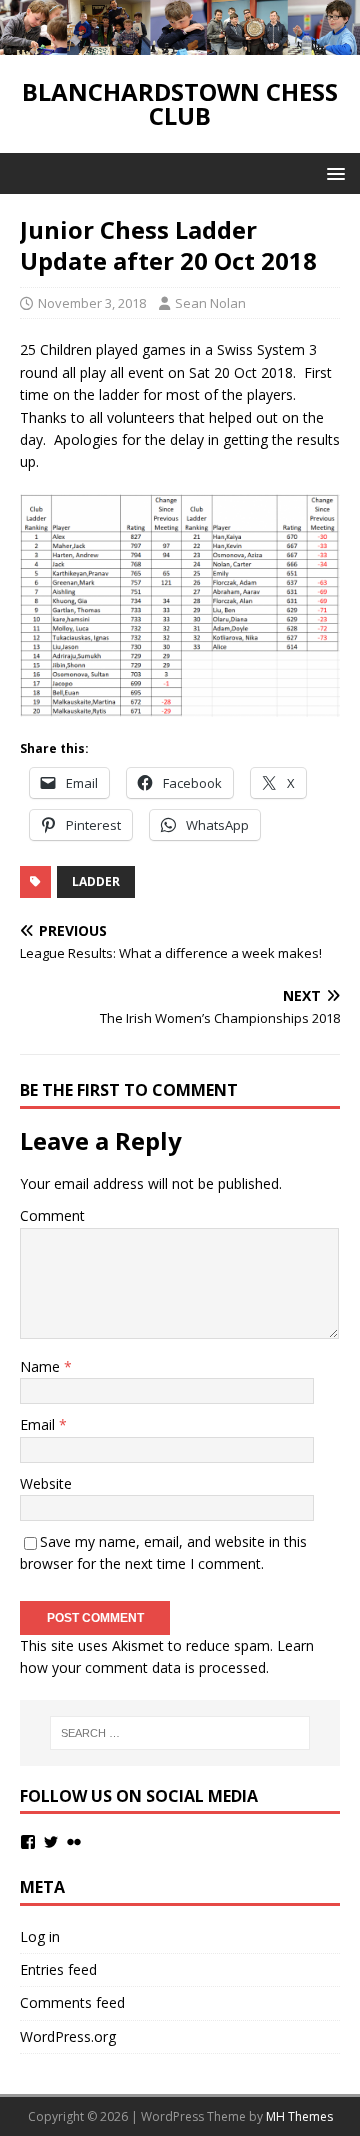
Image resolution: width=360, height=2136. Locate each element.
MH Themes (299, 2116)
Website (46, 1483)
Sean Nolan (210, 303)
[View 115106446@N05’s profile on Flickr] (74, 1842)
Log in (40, 1936)
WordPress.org (68, 2036)
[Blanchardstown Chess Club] (180, 43)
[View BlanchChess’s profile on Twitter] (51, 1842)
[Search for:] (180, 1733)
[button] (332, 172)
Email (39, 1424)
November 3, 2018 (92, 303)
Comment (52, 1215)
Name (42, 1366)
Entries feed (58, 1969)
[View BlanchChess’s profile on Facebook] (28, 1842)
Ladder (96, 881)
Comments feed (72, 2002)
